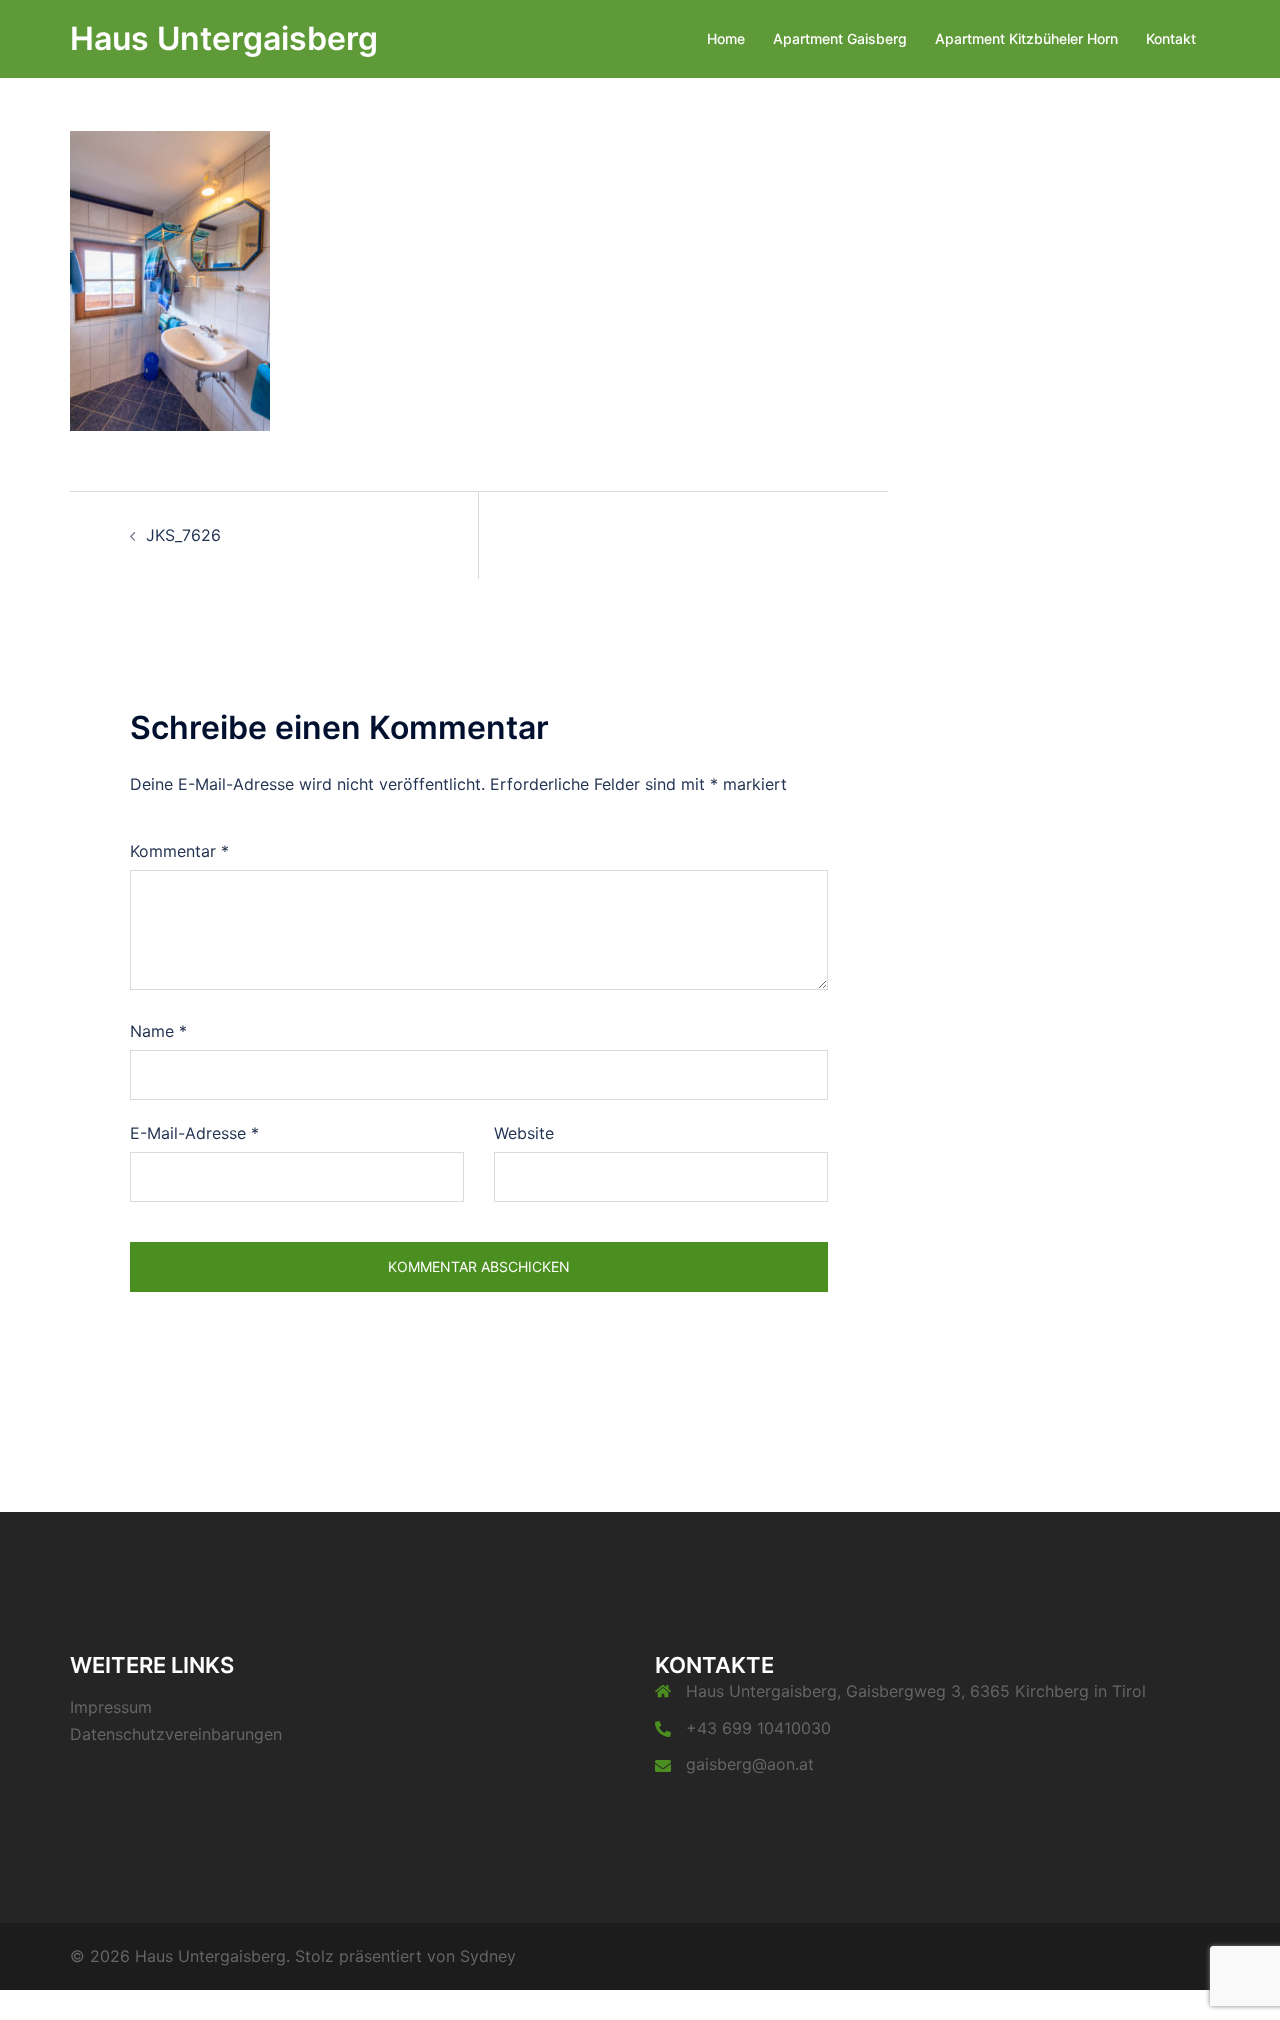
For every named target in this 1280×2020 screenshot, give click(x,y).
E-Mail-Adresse (194, 1133)
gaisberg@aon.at (750, 1764)
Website (524, 1133)
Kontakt (1171, 38)
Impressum (111, 1707)
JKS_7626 (183, 535)
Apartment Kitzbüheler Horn (1026, 38)
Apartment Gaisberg (840, 38)
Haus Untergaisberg (224, 38)
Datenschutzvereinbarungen (176, 1734)
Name (158, 1031)
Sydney (488, 1956)
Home (726, 38)
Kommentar (179, 851)
